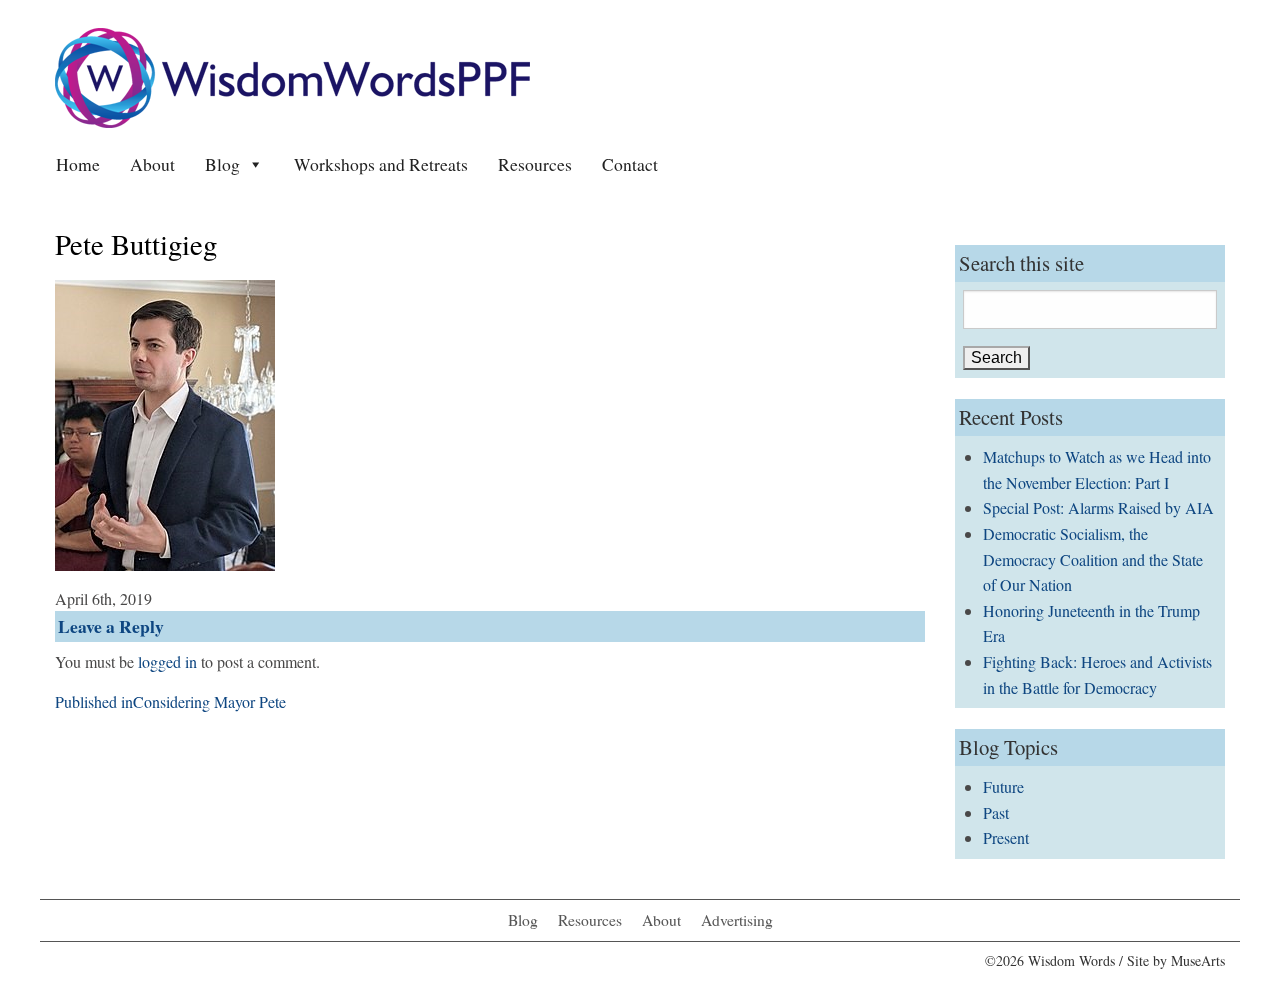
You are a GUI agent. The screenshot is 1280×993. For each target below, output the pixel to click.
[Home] (292, 75)
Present (1006, 837)
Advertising (737, 920)
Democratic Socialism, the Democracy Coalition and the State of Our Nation (1093, 559)
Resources (535, 164)
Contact (630, 164)
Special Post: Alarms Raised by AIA (1098, 507)
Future (1003, 786)
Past (996, 812)
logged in (167, 661)
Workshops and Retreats (381, 164)
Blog (222, 164)
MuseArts (1198, 960)
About (152, 164)
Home (78, 164)
